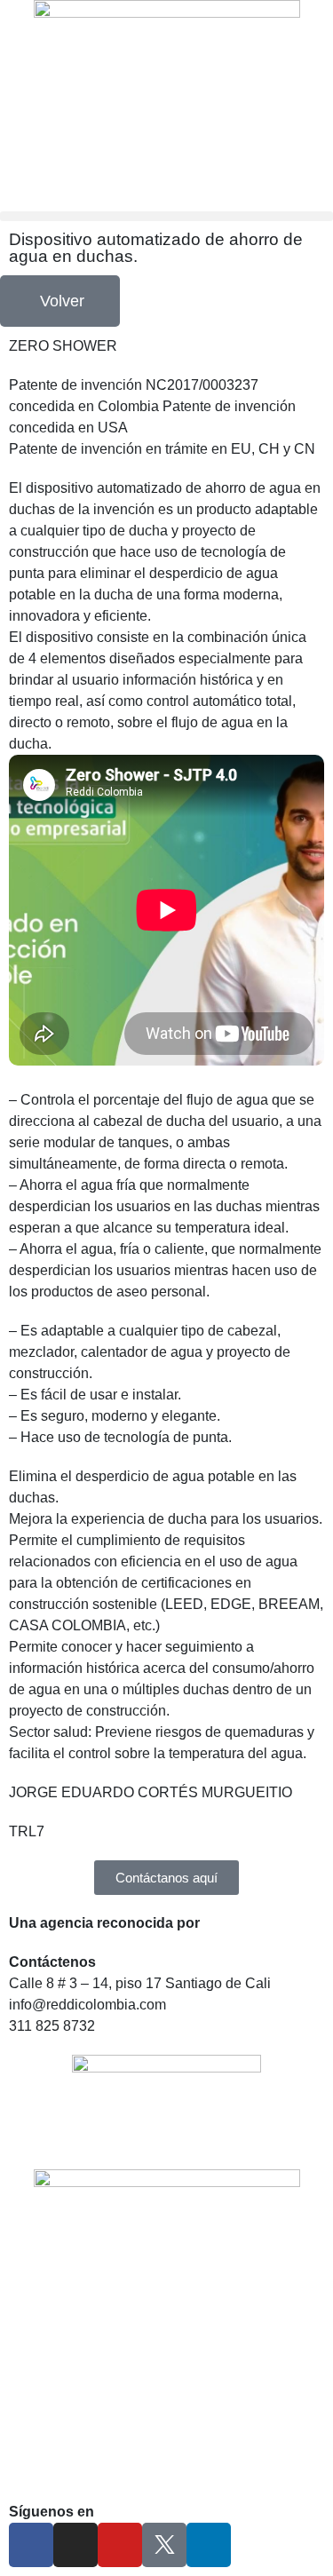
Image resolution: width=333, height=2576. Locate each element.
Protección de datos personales (108, 2430)
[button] (166, 216)
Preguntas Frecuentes (79, 2451)
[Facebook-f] (31, 2545)
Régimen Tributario (69, 2473)
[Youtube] (120, 2545)
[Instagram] (75, 2545)
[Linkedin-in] (209, 2545)
